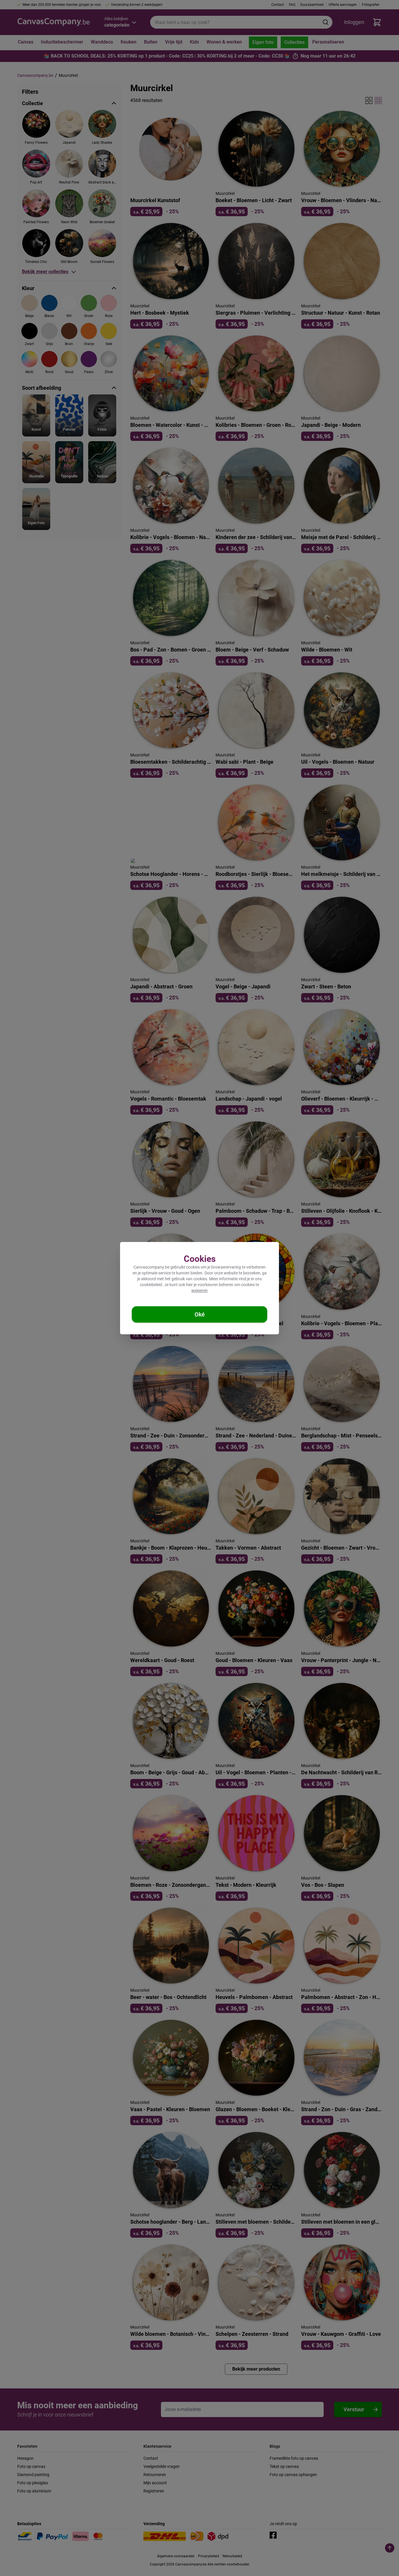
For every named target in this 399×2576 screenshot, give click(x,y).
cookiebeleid (151, 1285)
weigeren (199, 1290)
